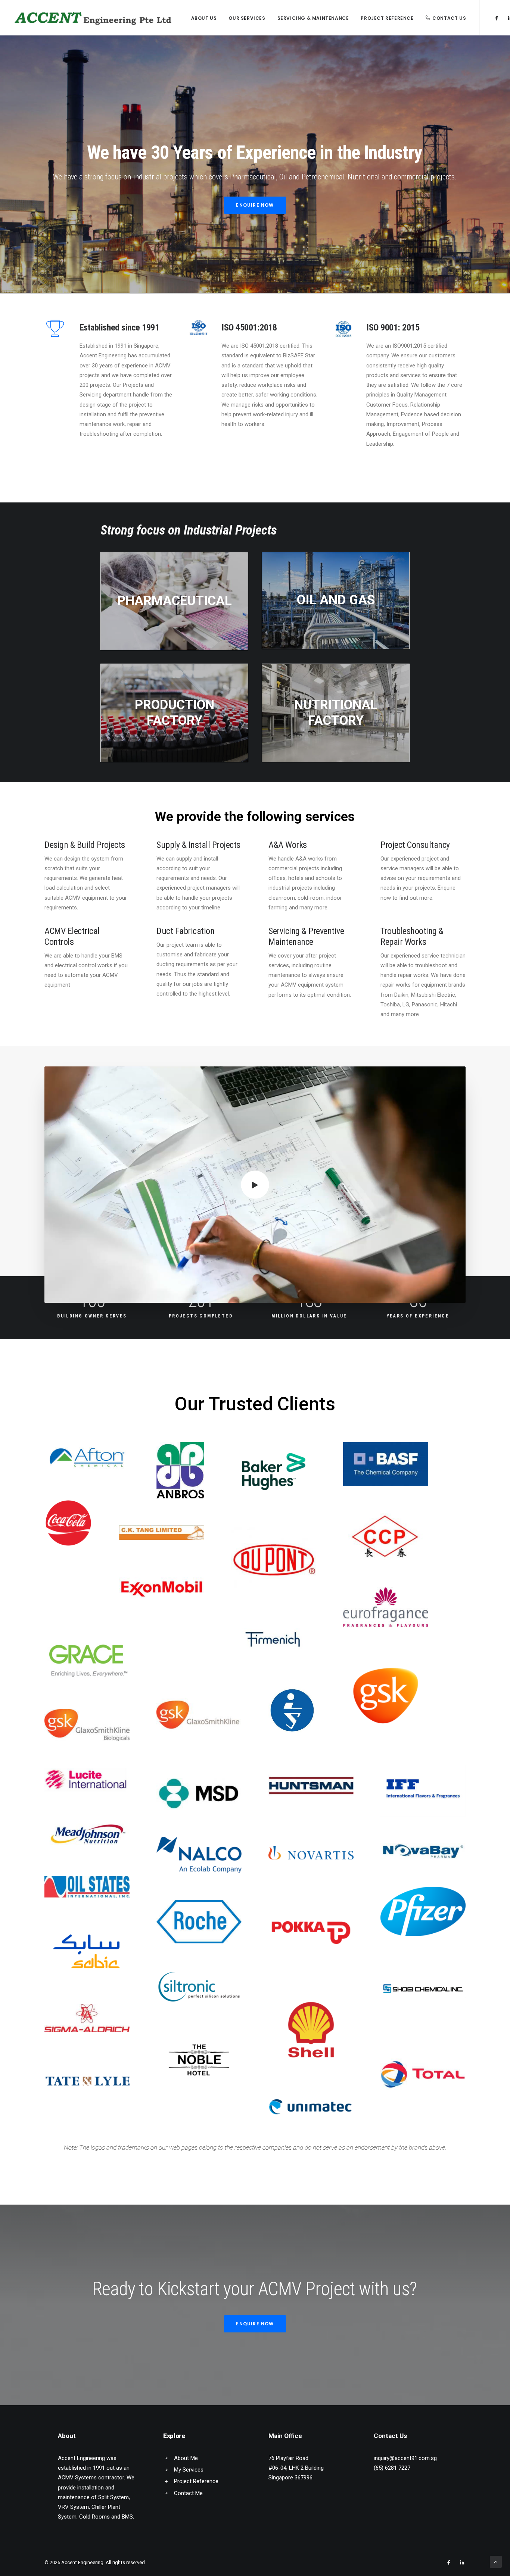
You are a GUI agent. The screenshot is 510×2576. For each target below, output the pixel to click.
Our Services (247, 18)
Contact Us (449, 18)
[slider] (250, 1297)
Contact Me (188, 2493)
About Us (204, 18)
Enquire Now (255, 205)
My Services (189, 2470)
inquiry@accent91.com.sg (405, 2458)
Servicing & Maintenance (313, 18)
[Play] (49, 1297)
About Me (186, 2458)
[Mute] (450, 1297)
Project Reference (387, 18)
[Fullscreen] (460, 1297)
